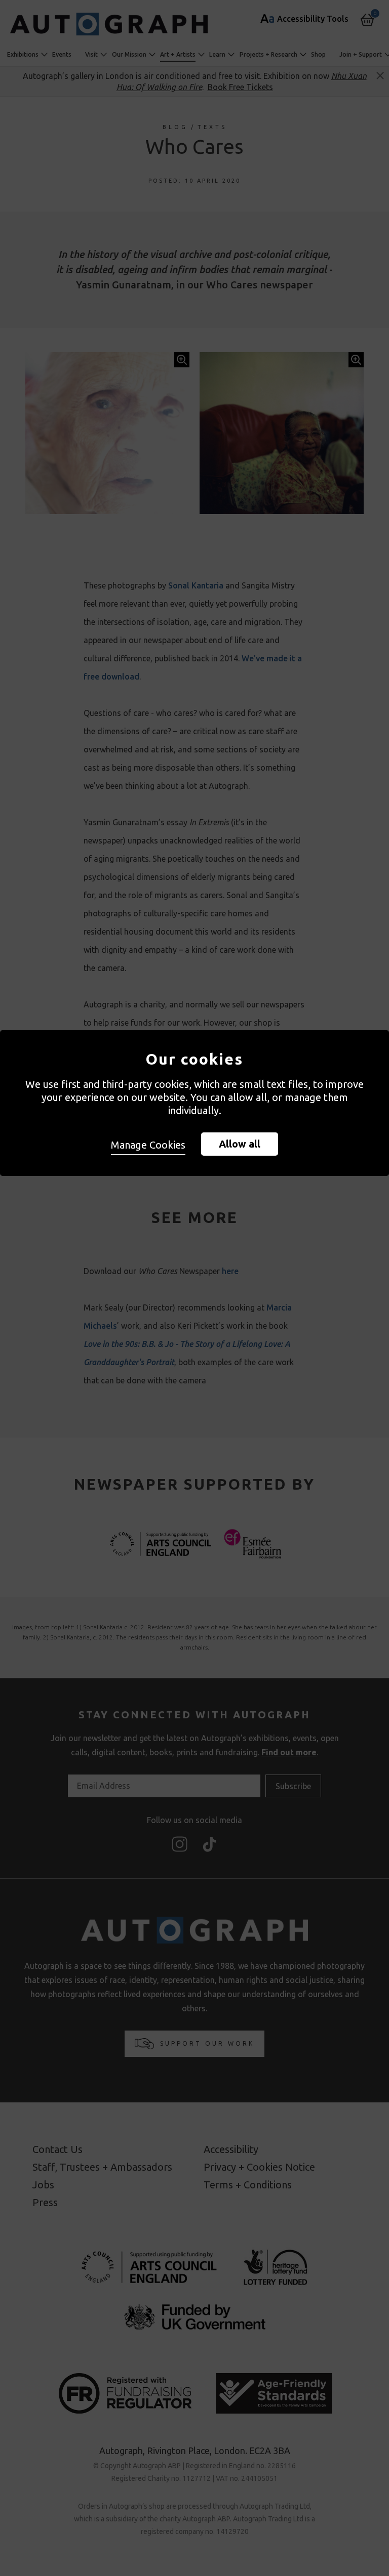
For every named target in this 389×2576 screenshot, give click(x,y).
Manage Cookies (148, 1145)
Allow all (240, 1144)
